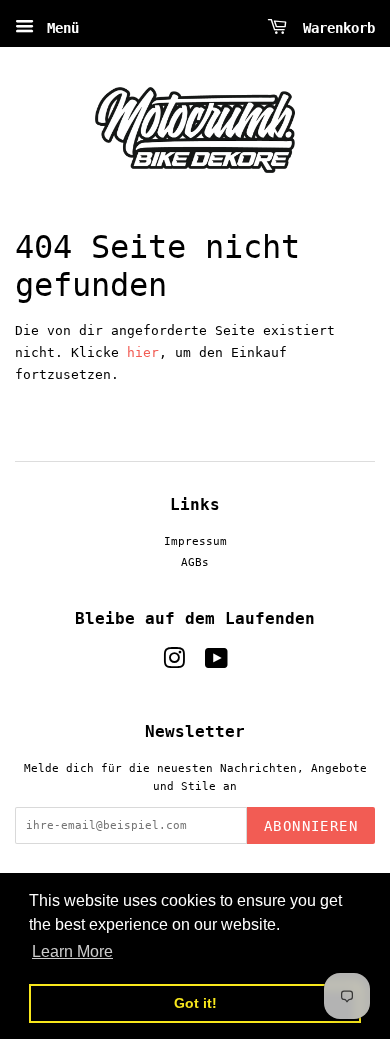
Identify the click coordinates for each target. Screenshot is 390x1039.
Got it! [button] (195, 1003)
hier (143, 352)
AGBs (195, 562)
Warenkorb (335, 28)
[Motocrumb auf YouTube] (216, 663)
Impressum (195, 541)
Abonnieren (311, 826)
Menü (59, 28)
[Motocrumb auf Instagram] (174, 663)
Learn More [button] (72, 951)
